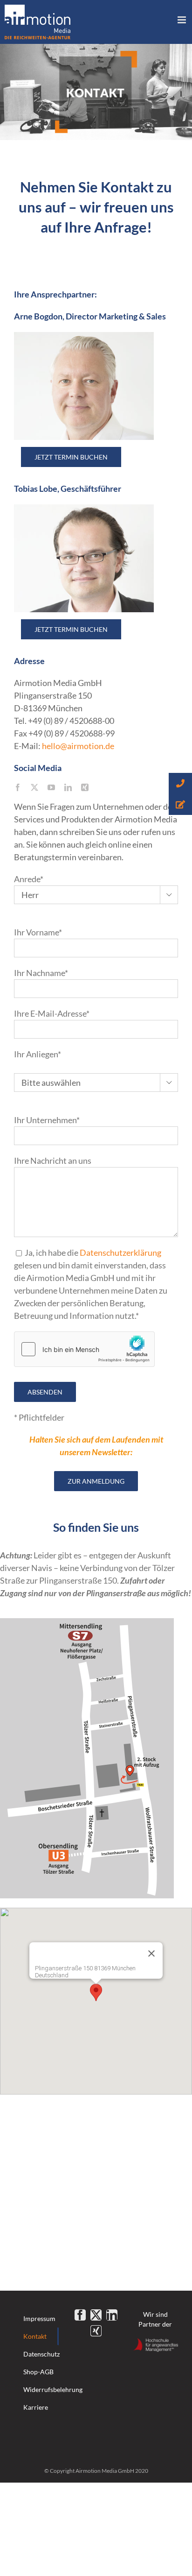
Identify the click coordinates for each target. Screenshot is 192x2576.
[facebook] (18, 787)
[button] (96, 1992)
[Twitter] (96, 2315)
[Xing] (96, 2331)
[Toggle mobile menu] (182, 20)
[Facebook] (80, 2315)
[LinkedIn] (112, 2315)
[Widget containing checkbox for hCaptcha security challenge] (84, 1349)
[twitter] (34, 787)
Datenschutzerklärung (120, 1253)
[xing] (85, 787)
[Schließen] (151, 1953)
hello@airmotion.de (78, 746)
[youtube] (51, 787)
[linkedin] (68, 787)
